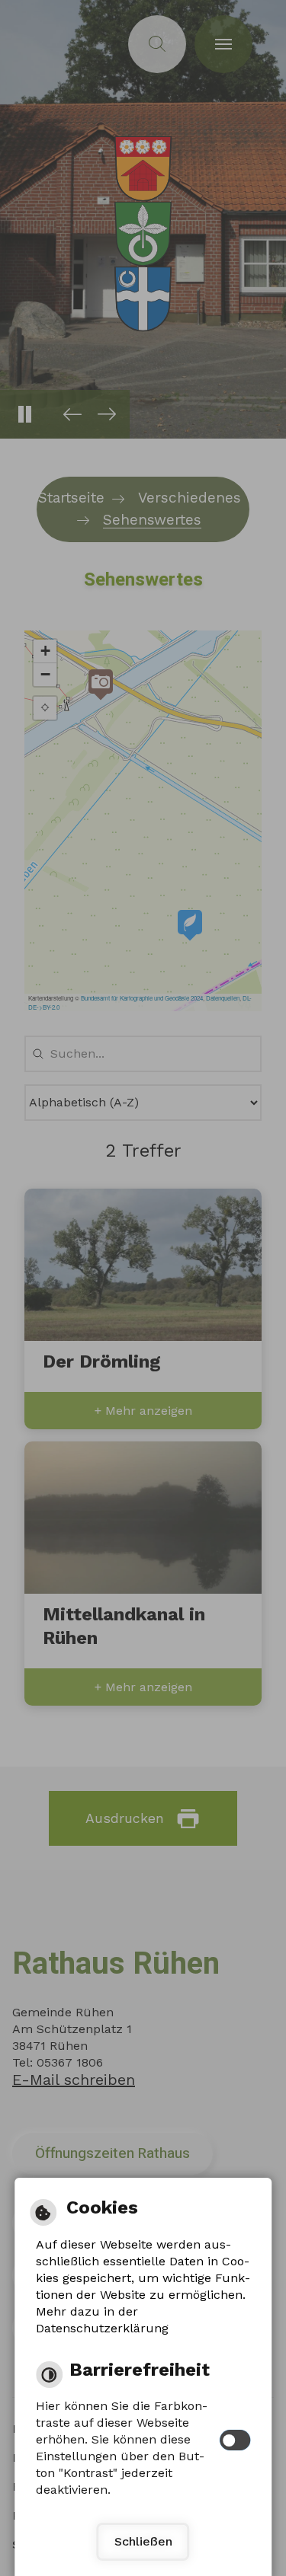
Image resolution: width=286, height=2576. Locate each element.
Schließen (143, 2541)
